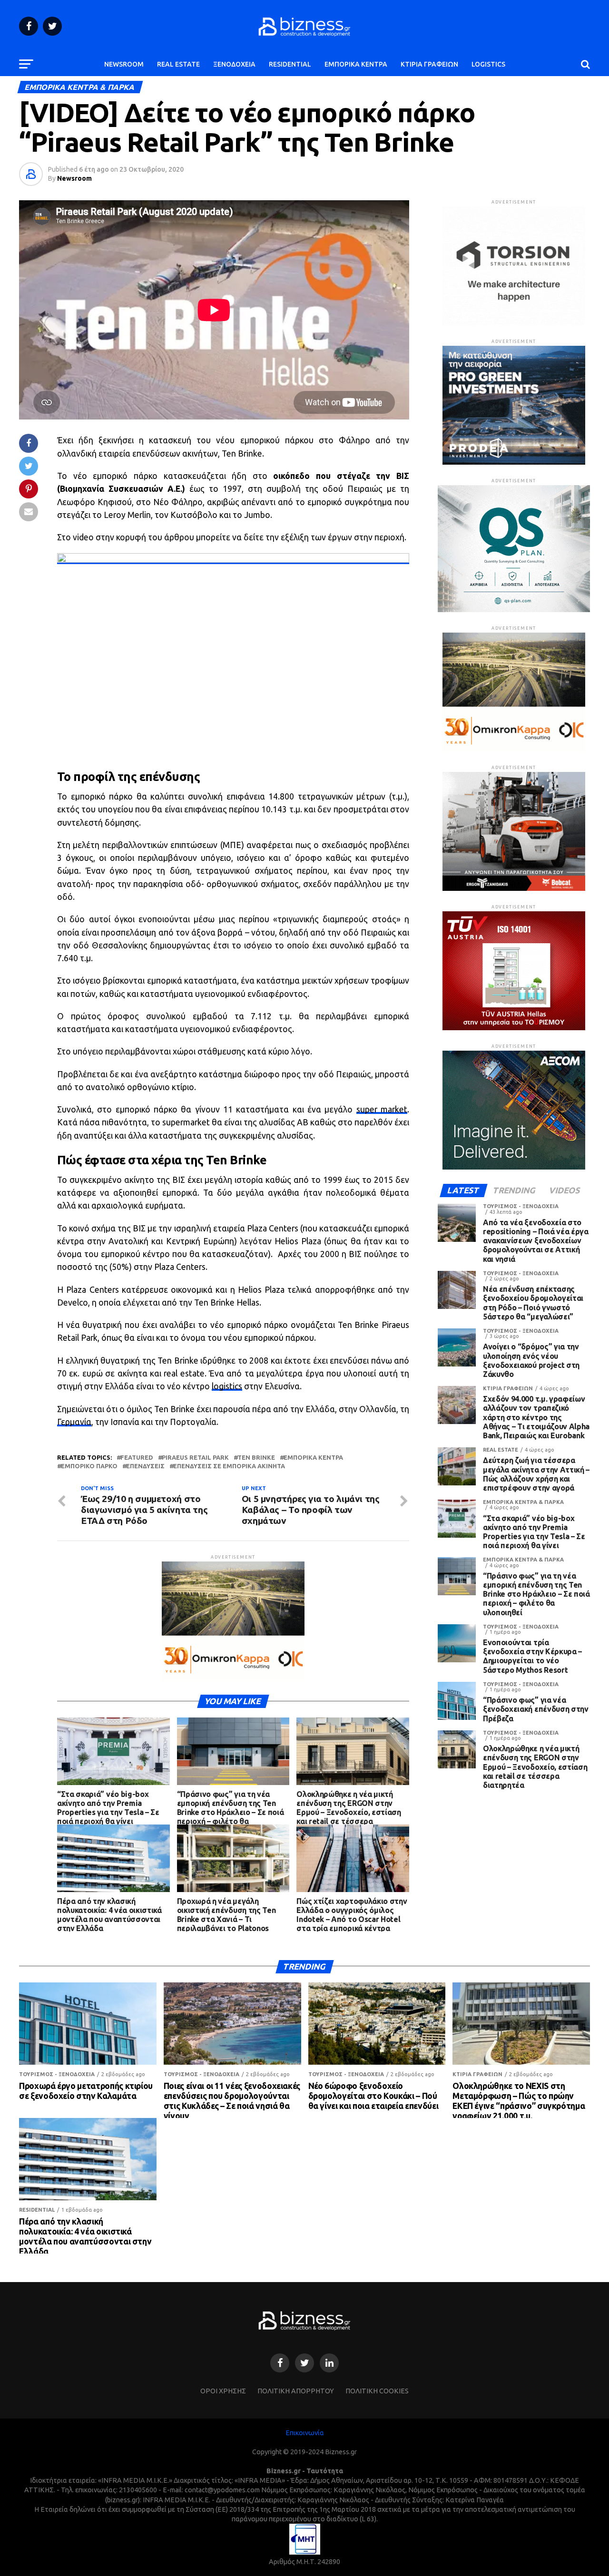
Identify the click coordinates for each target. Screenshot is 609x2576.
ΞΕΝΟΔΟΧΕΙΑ (234, 64)
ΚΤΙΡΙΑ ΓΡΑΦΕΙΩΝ (429, 64)
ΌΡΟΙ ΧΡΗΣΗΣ (223, 2391)
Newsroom (74, 178)
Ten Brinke (256, 1458)
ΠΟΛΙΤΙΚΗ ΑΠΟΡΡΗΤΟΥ (296, 2391)
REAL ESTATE (178, 64)
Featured (137, 1458)
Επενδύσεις (145, 1466)
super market (382, 1109)
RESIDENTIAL (290, 64)
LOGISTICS (488, 64)
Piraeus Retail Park (195, 1458)
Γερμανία (74, 1422)
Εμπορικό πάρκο (89, 1466)
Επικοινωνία (305, 2433)
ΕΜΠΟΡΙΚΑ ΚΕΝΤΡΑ (356, 64)
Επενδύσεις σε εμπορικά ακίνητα (229, 1466)
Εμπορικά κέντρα (313, 1458)
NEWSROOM (124, 64)
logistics (227, 1386)
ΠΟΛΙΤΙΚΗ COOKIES (377, 2391)
